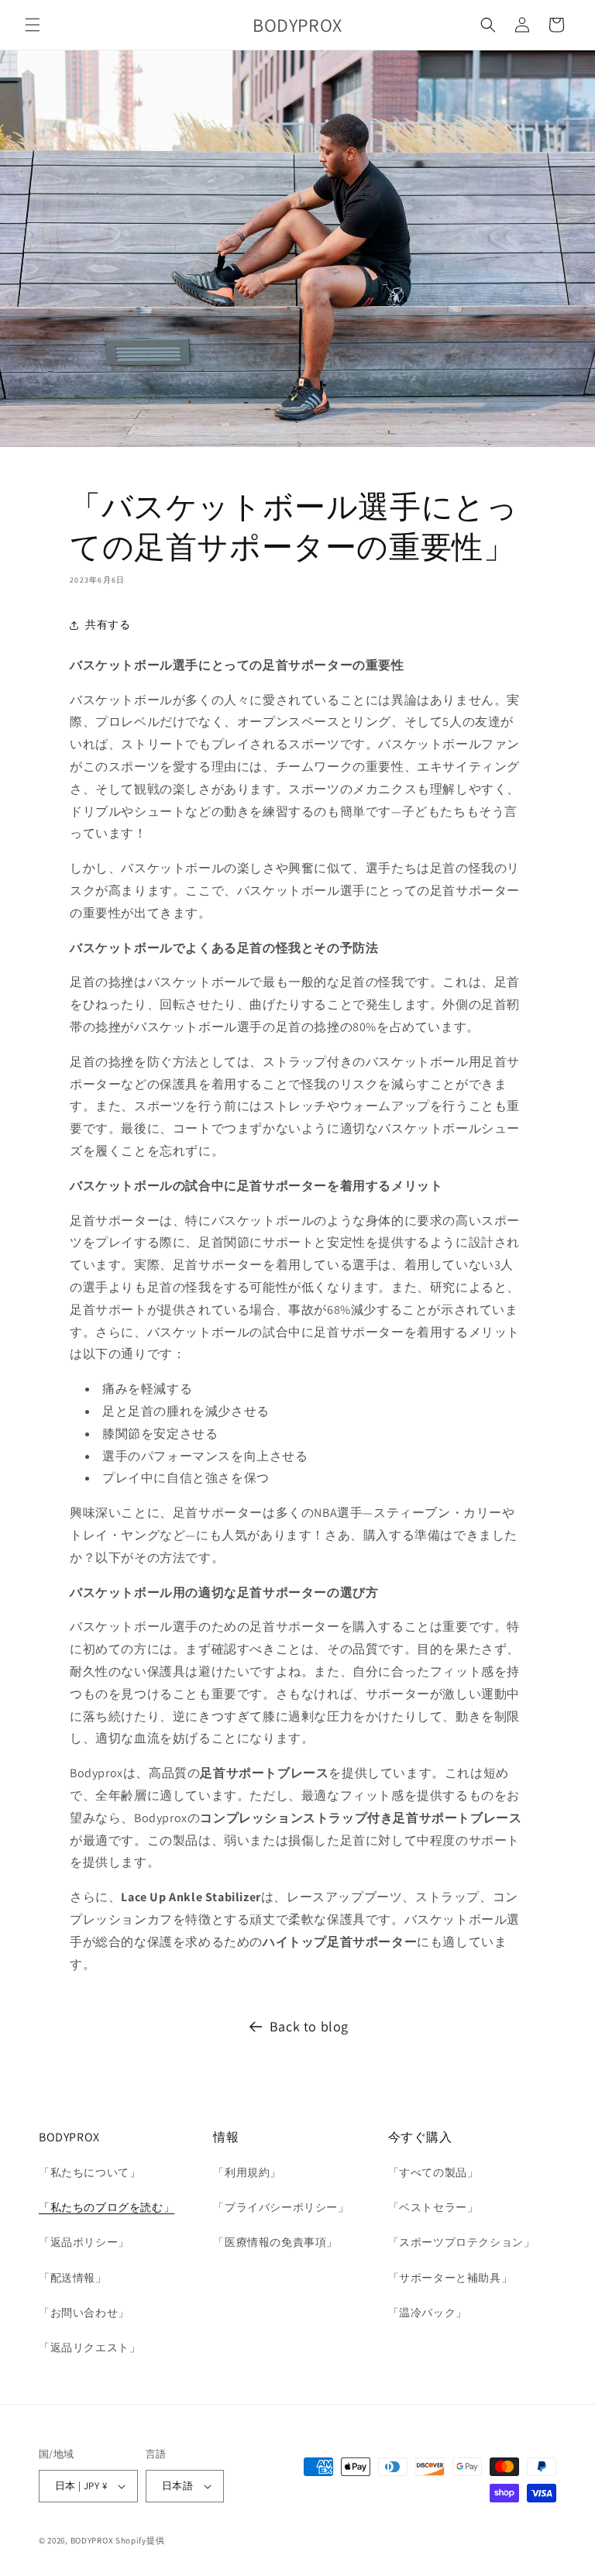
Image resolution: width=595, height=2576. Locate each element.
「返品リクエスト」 (89, 2347)
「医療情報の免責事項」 (275, 2242)
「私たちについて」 (89, 2172)
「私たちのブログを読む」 (107, 2207)
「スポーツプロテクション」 (462, 2242)
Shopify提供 (140, 2540)
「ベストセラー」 (433, 2207)
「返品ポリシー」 (84, 2242)
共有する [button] (108, 624)
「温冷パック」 (428, 2313)
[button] (33, 25)
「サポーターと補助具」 (451, 2278)
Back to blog (309, 2026)
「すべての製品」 (433, 2172)
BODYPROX (92, 2540)
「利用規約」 (247, 2172)
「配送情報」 (73, 2278)
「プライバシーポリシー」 (281, 2207)
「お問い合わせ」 (84, 2313)
